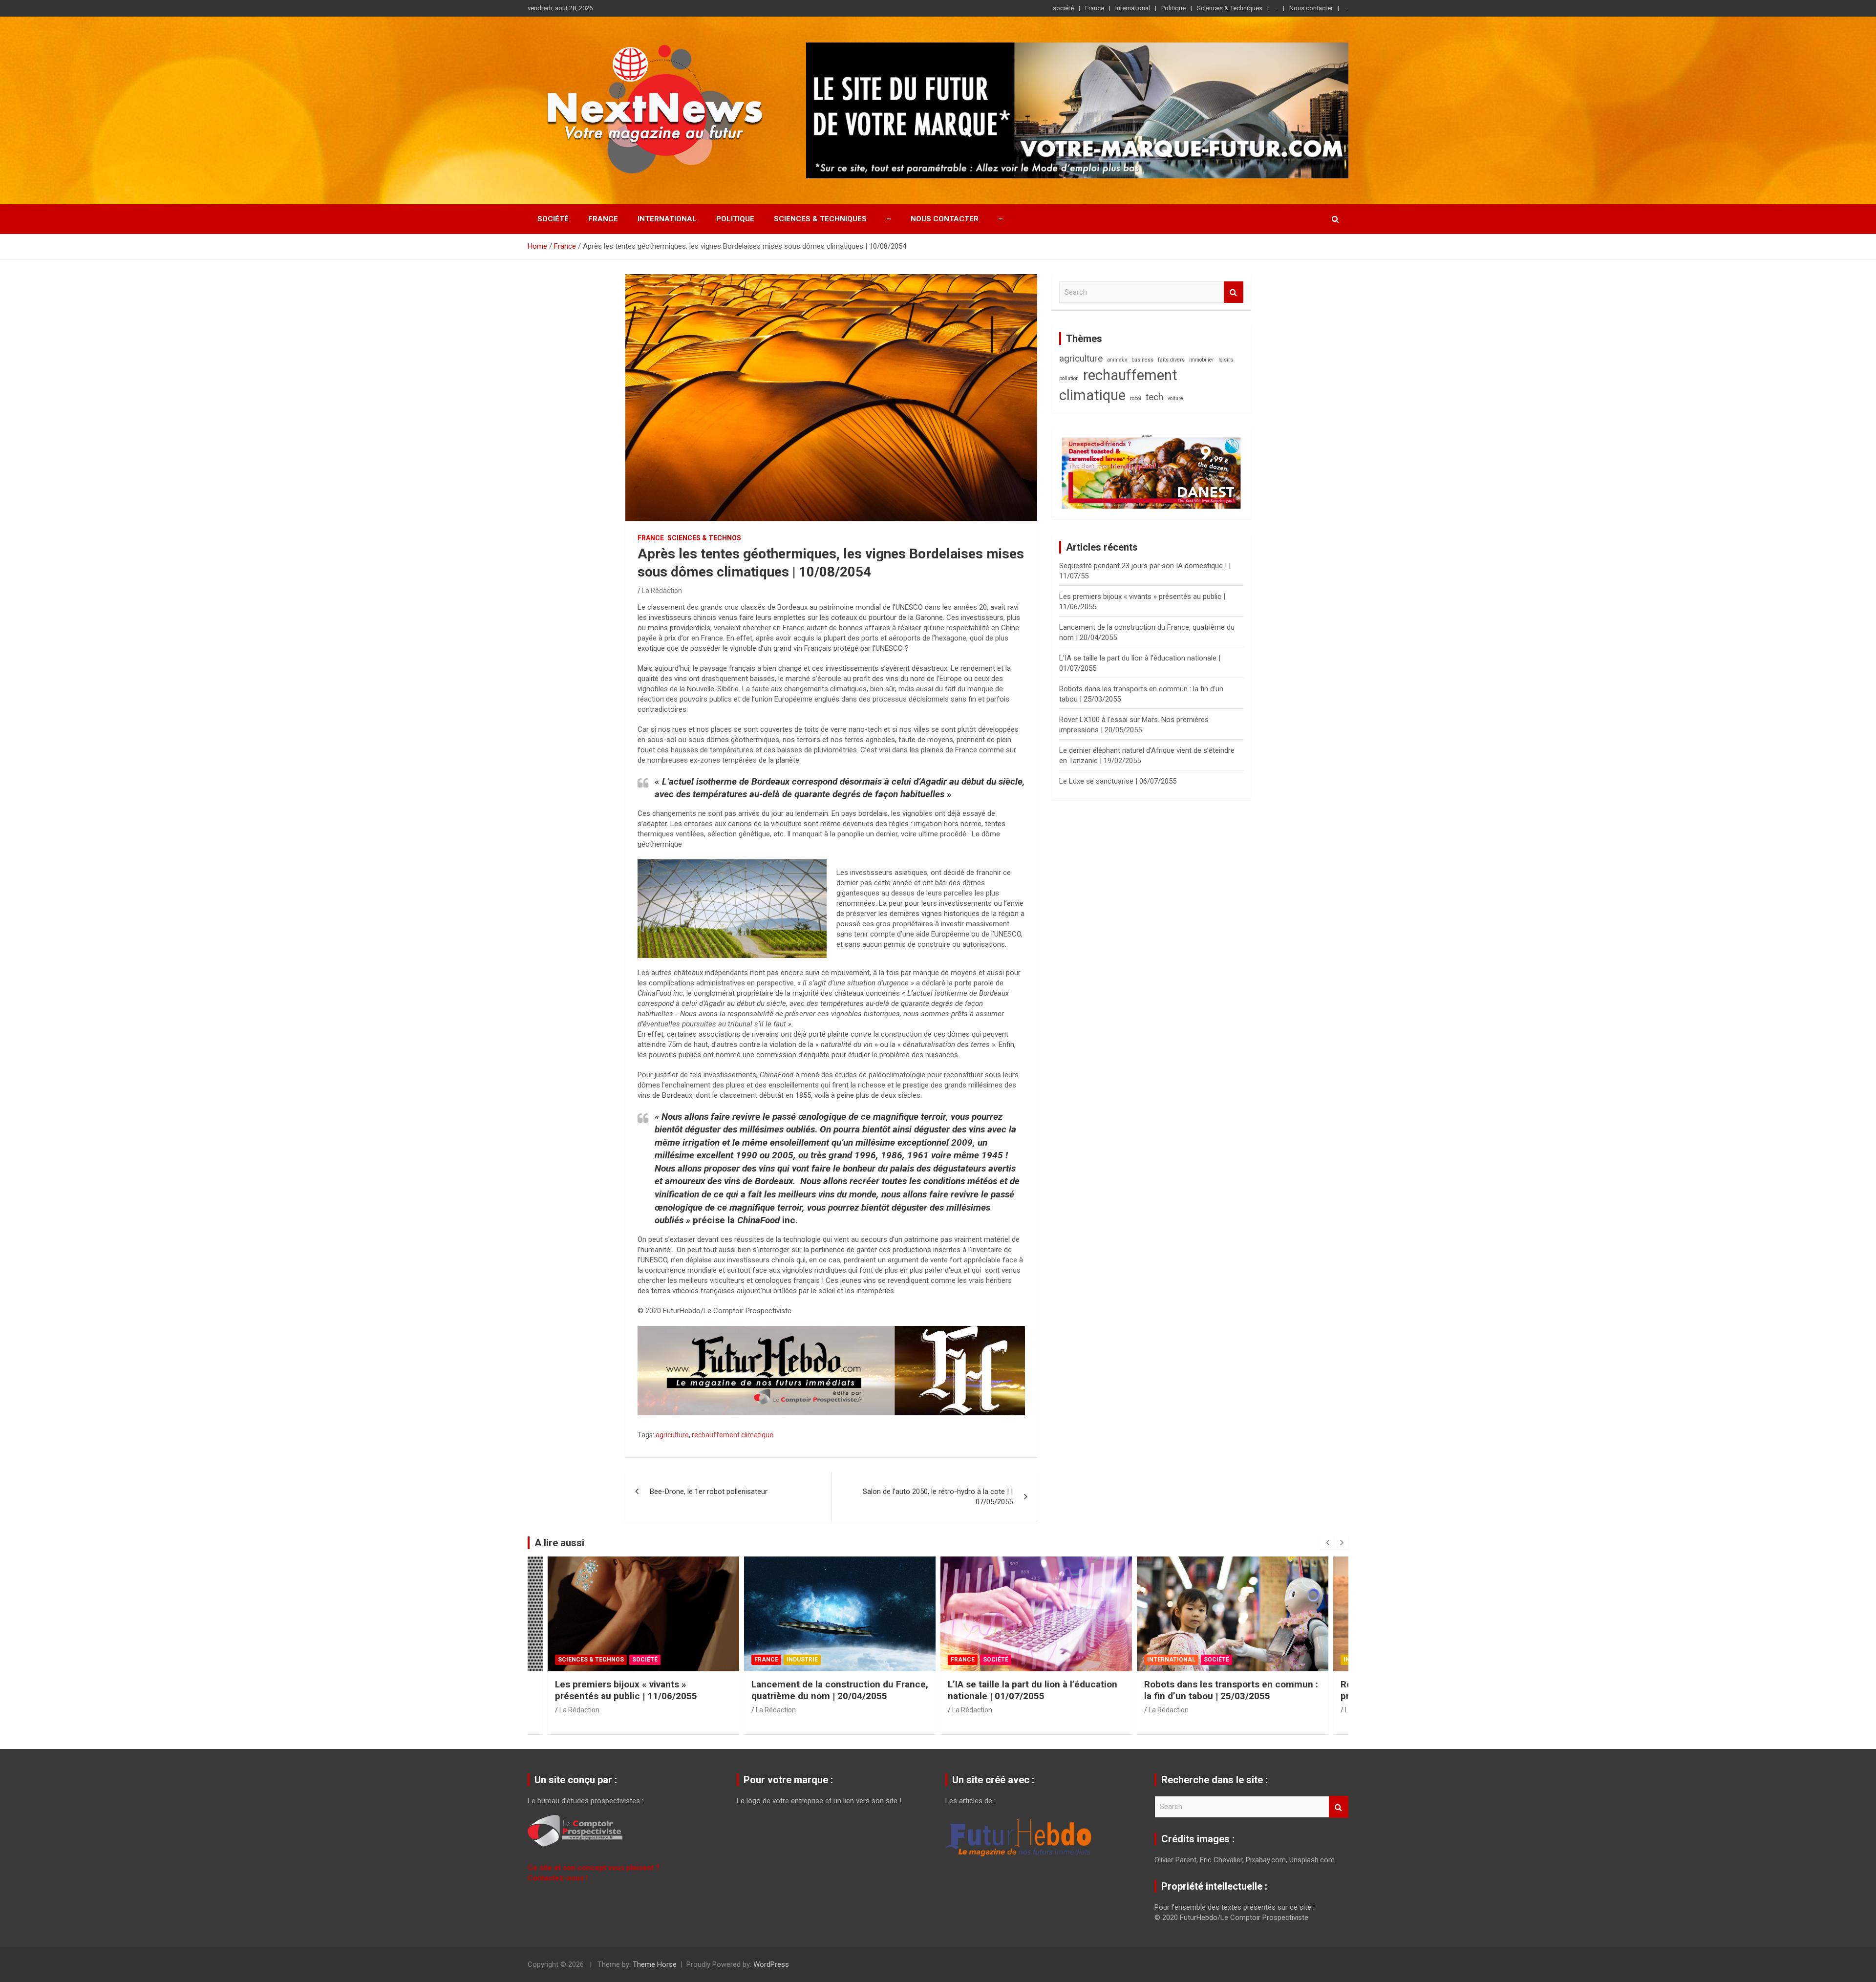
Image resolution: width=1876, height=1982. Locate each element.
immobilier (1202, 360)
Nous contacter (1311, 8)
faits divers (1171, 360)
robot (1136, 398)
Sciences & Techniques (1230, 8)
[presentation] (1327, 1543)
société (1063, 8)
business (1142, 360)
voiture (1175, 398)
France (1095, 8)
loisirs (1226, 360)
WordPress (771, 1964)
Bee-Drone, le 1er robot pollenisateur (709, 1492)
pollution (1069, 378)
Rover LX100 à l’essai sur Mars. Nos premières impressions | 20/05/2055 (1222, 1690)
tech (1154, 397)
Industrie (606, 1660)
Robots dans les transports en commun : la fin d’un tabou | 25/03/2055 (1035, 1690)
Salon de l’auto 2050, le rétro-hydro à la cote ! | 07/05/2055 (938, 1497)
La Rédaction (662, 591)
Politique (1173, 8)
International (1133, 8)
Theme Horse (655, 1964)
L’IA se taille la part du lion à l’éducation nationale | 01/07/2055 (836, 1690)
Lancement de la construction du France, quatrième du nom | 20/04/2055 (643, 1690)
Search (1234, 292)
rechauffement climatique (733, 1435)
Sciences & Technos (704, 538)
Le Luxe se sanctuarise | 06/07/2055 (1118, 781)
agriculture (672, 1435)
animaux (1117, 360)
